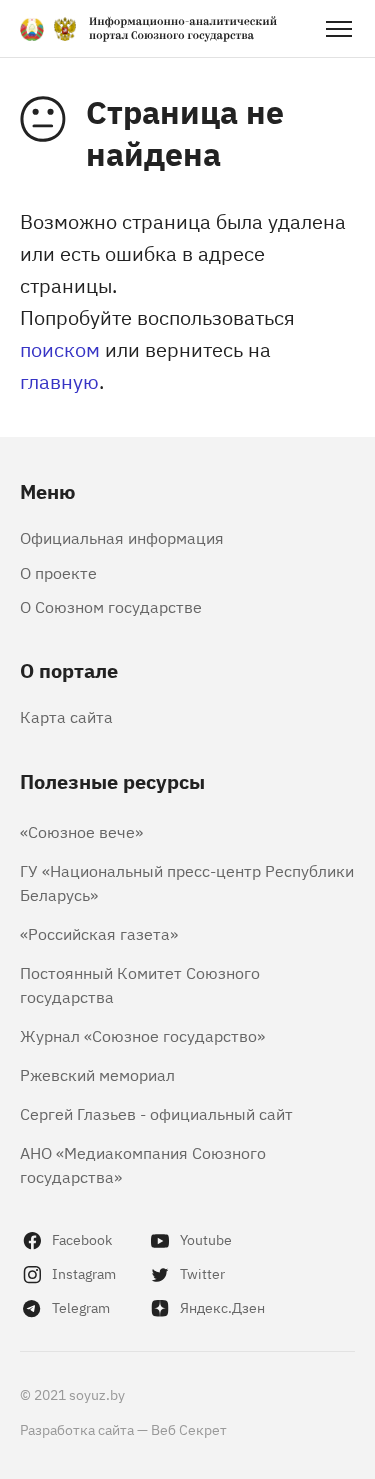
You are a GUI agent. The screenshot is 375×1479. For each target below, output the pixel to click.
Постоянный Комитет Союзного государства (140, 984)
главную (59, 380)
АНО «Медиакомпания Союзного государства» (143, 1164)
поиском (60, 348)
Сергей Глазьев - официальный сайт (156, 1113)
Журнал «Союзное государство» (142, 1035)
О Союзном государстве (111, 606)
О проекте (58, 572)
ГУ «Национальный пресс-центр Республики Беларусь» (187, 882)
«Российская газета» (99, 933)
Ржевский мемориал (97, 1074)
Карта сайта (66, 716)
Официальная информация (122, 537)
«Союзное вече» (81, 831)
